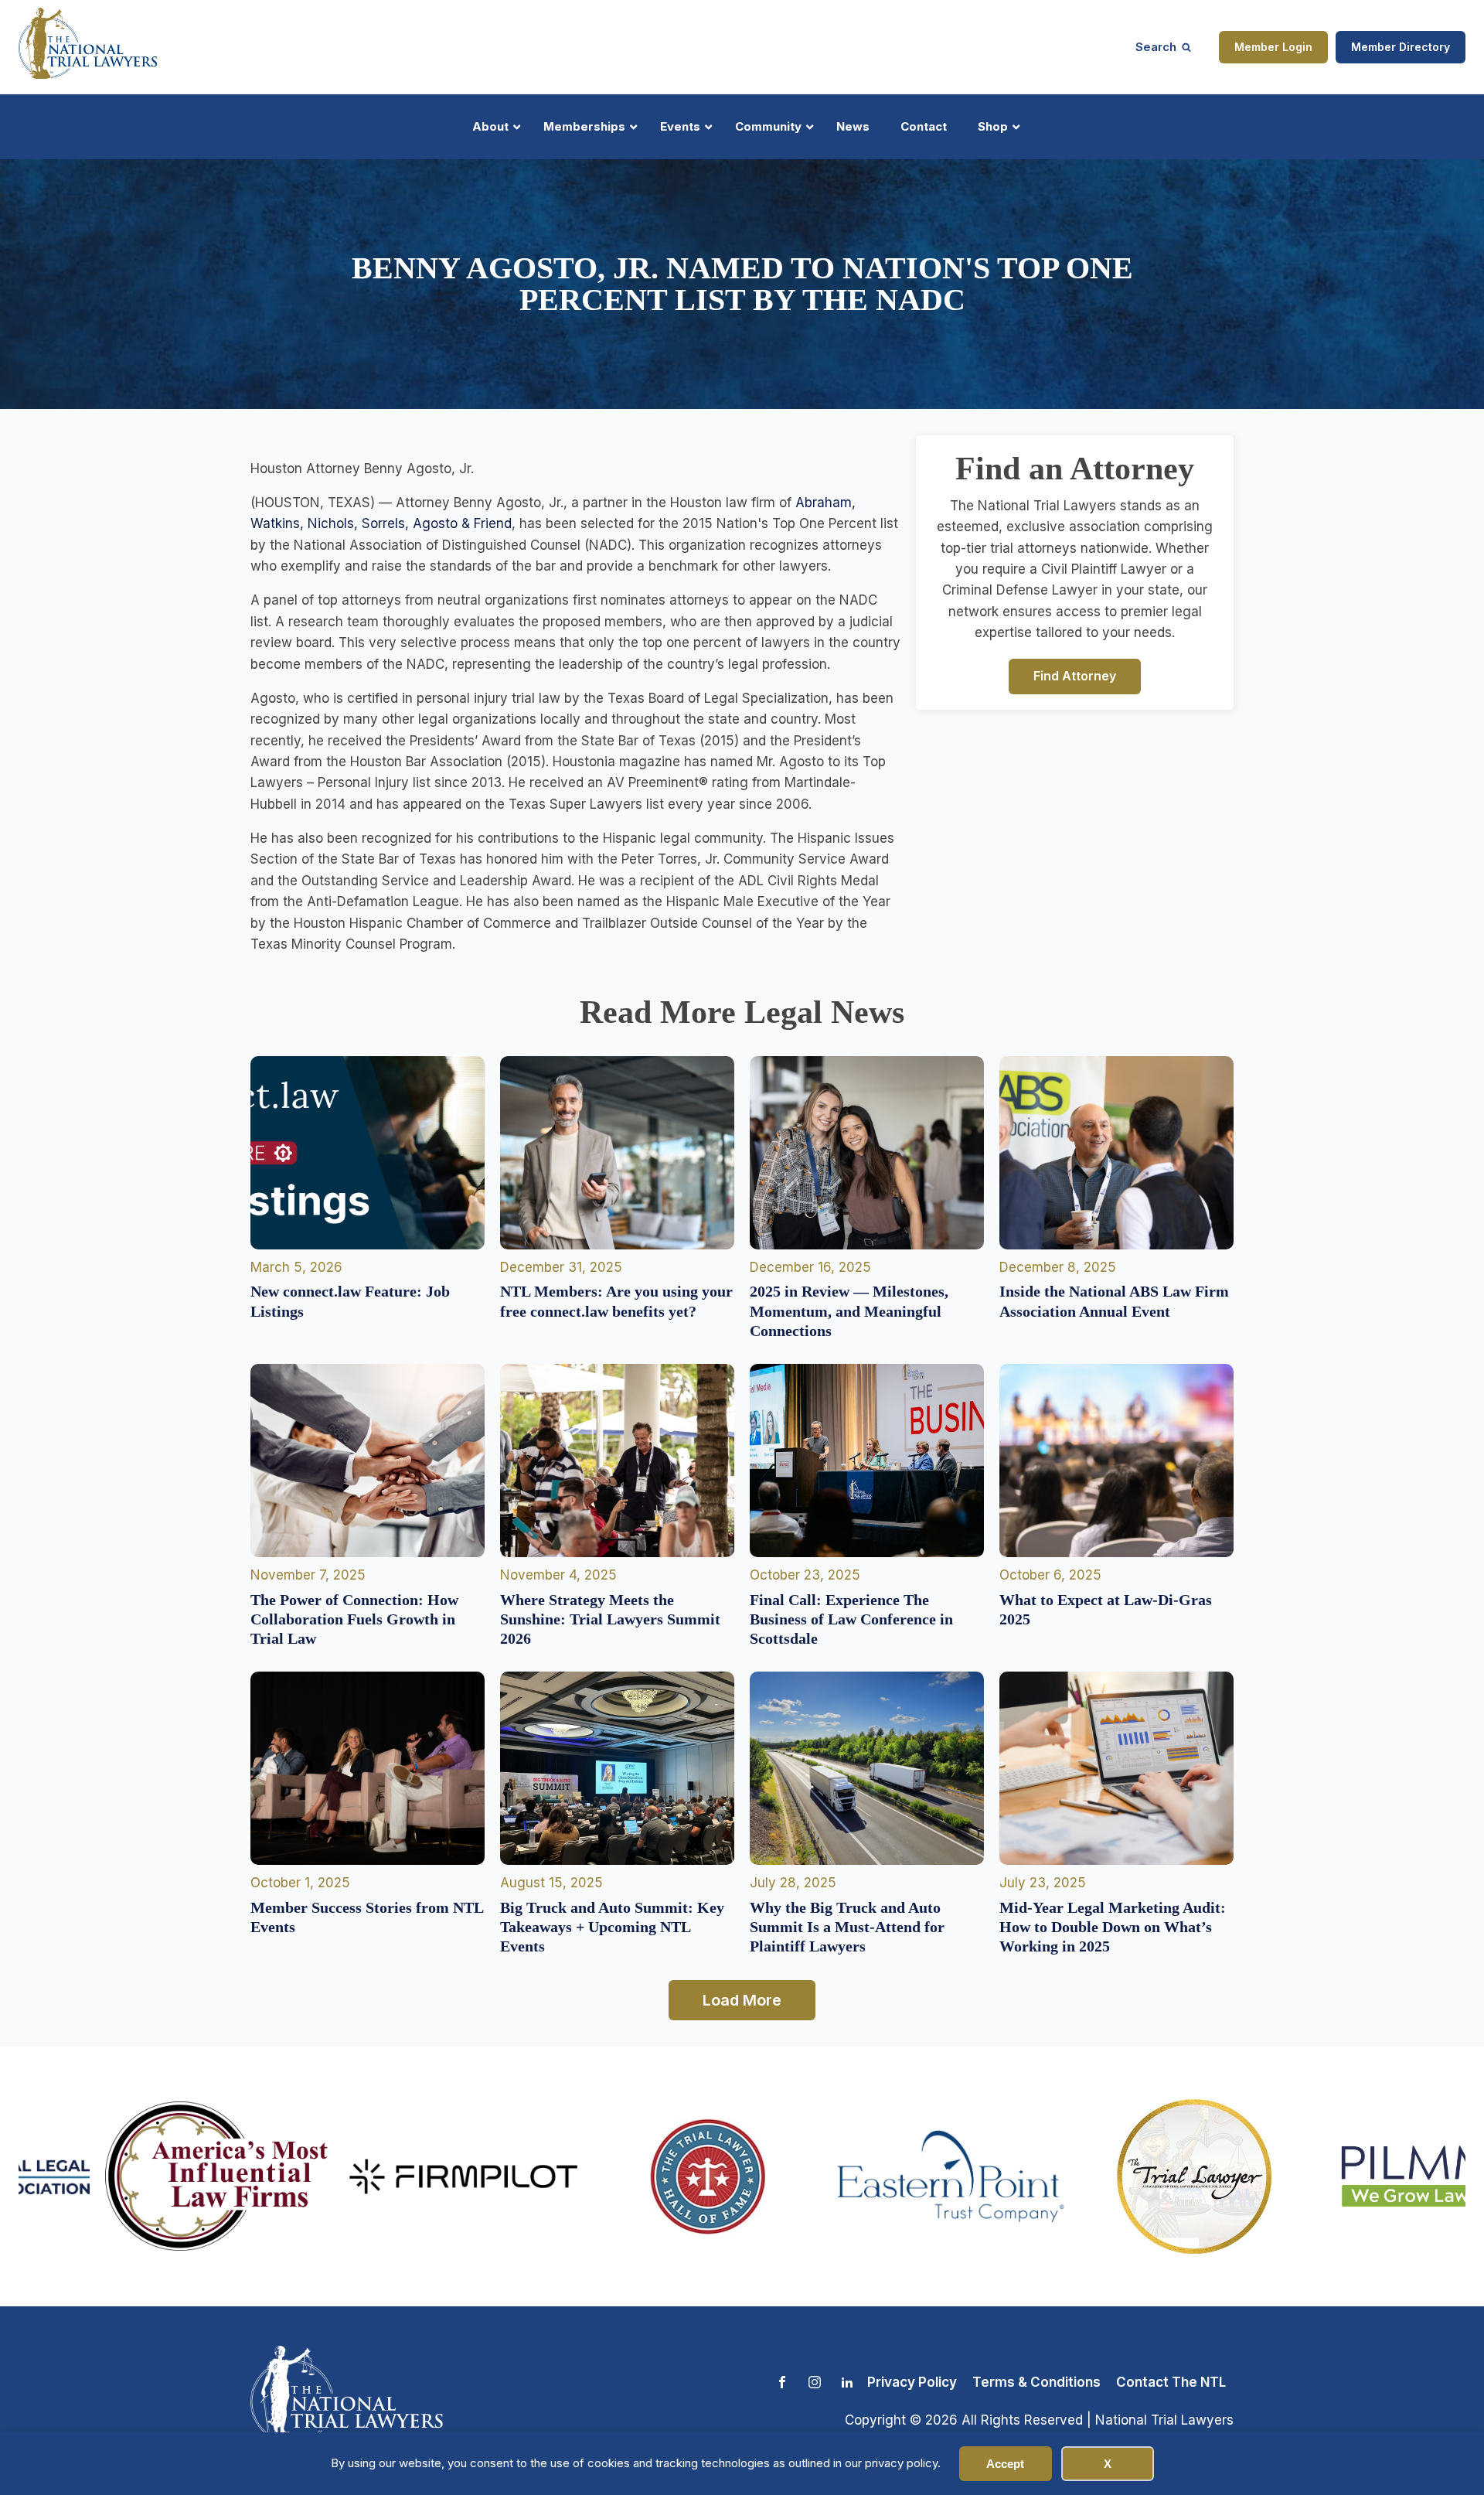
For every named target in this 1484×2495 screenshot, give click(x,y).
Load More (742, 2000)
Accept (1005, 2464)
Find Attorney (1075, 676)
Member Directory (1401, 47)
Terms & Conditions (1036, 2382)
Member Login (1273, 47)
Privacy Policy (912, 2382)
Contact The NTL (1171, 2382)
